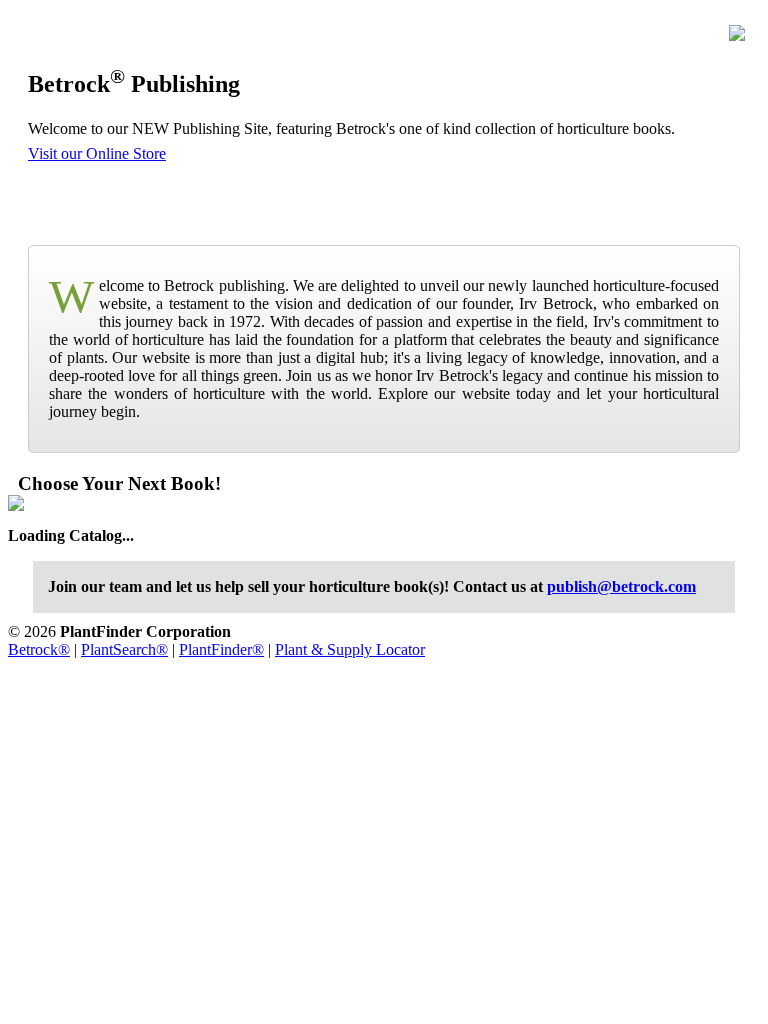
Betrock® (39, 649)
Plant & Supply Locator (350, 649)
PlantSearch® (124, 649)
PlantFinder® (221, 649)
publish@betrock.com (621, 586)
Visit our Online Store (97, 153)
